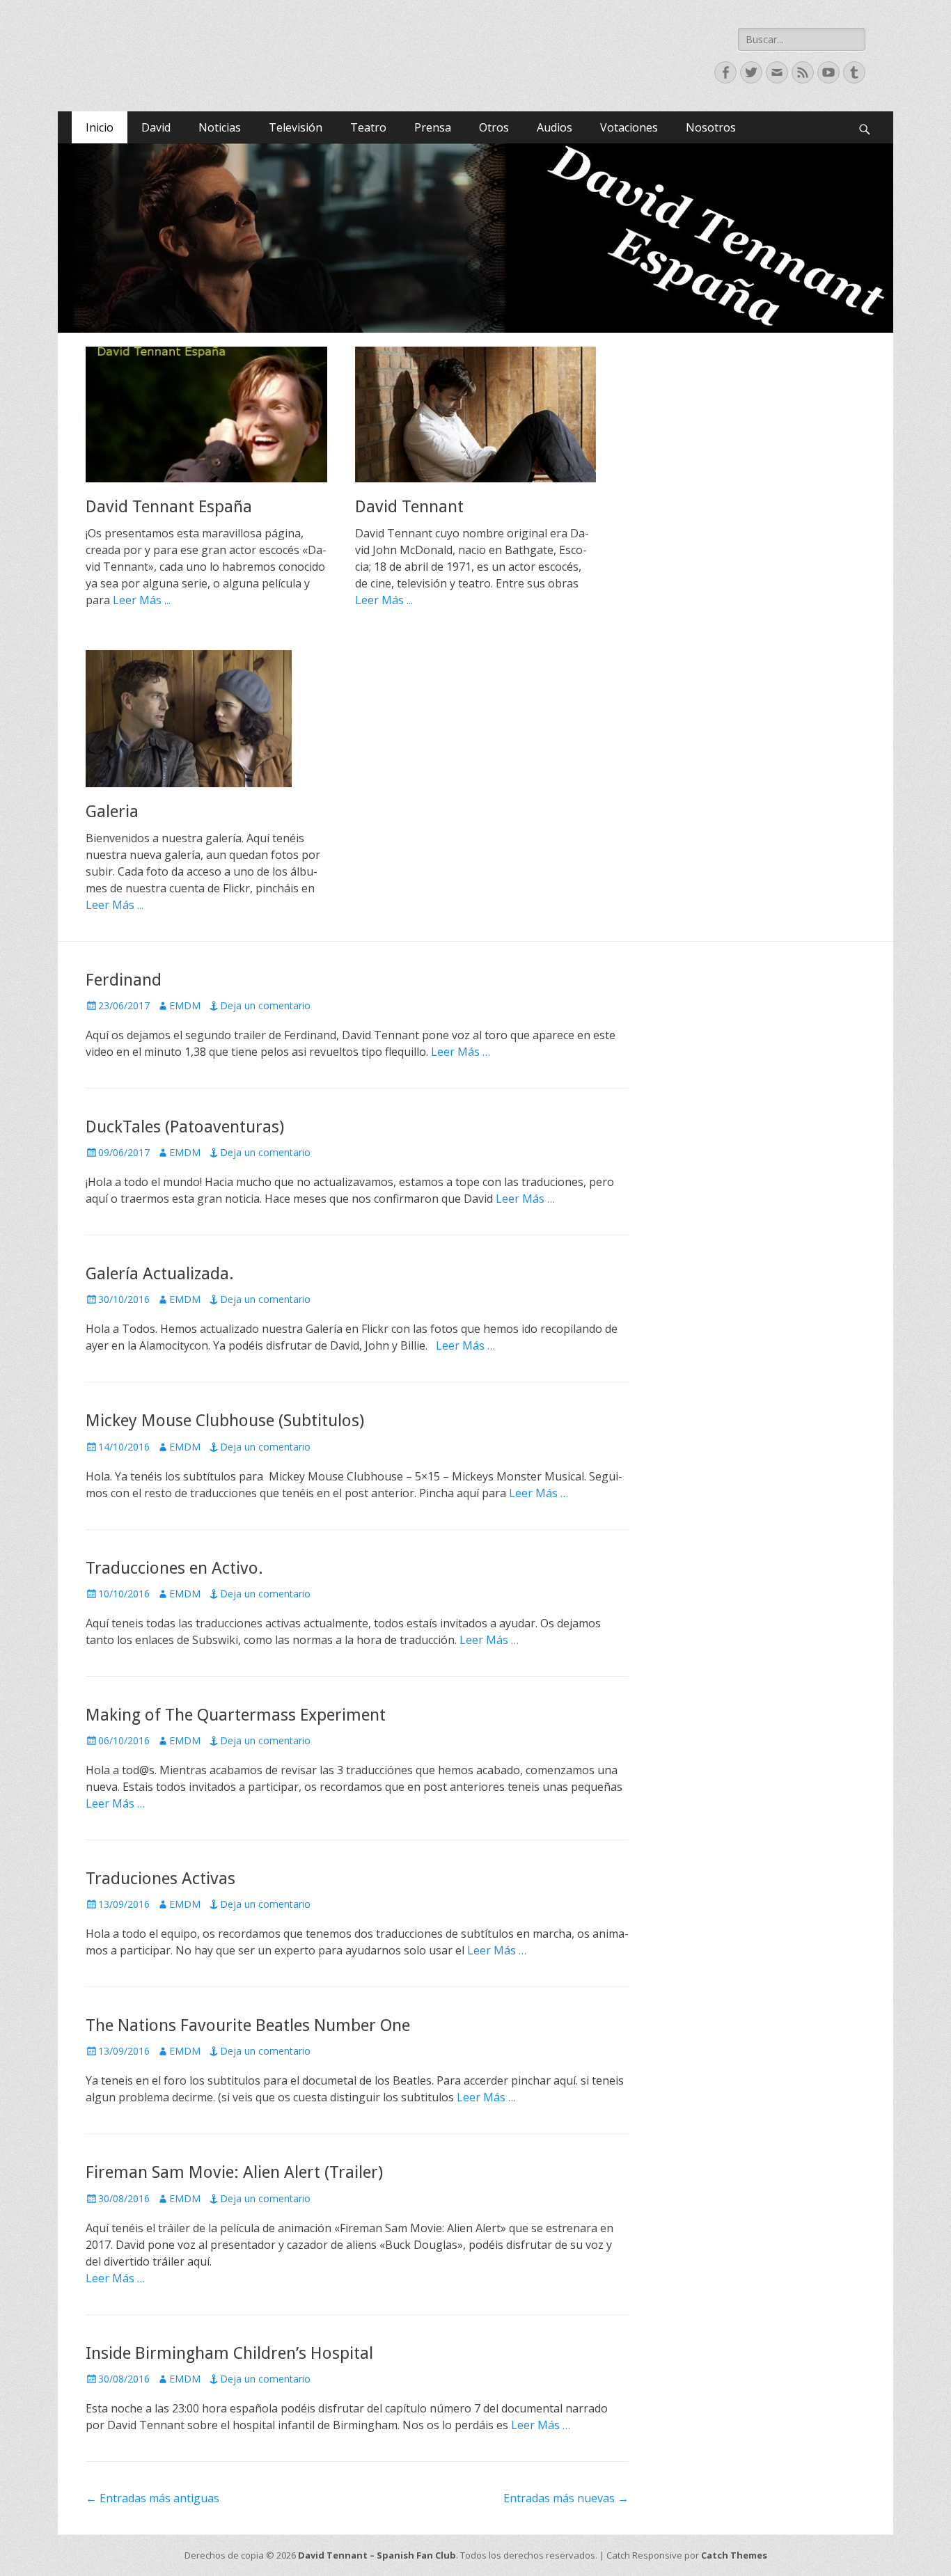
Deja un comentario (265, 1005)
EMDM (185, 1005)
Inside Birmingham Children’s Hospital (229, 2353)
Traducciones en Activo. (174, 1568)
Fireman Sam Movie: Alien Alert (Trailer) (234, 2172)
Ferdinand (124, 980)
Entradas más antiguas (152, 2498)
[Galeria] (206, 718)
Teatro (368, 127)
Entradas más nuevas (566, 2498)
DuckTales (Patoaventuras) (185, 1127)
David (156, 127)
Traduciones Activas (160, 1879)
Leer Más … (461, 1052)
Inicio (100, 127)
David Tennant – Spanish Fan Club (377, 2555)
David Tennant (409, 507)
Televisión (296, 127)
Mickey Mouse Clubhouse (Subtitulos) (225, 1421)
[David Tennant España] (206, 414)
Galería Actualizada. (160, 1274)
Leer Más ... (142, 600)
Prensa (433, 127)
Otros (494, 127)
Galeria (112, 812)
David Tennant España (169, 507)
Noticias (220, 127)
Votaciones (629, 127)
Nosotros (711, 127)
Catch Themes (734, 2555)
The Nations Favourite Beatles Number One (248, 2025)
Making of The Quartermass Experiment (236, 1715)
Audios (555, 127)
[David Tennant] (476, 414)
